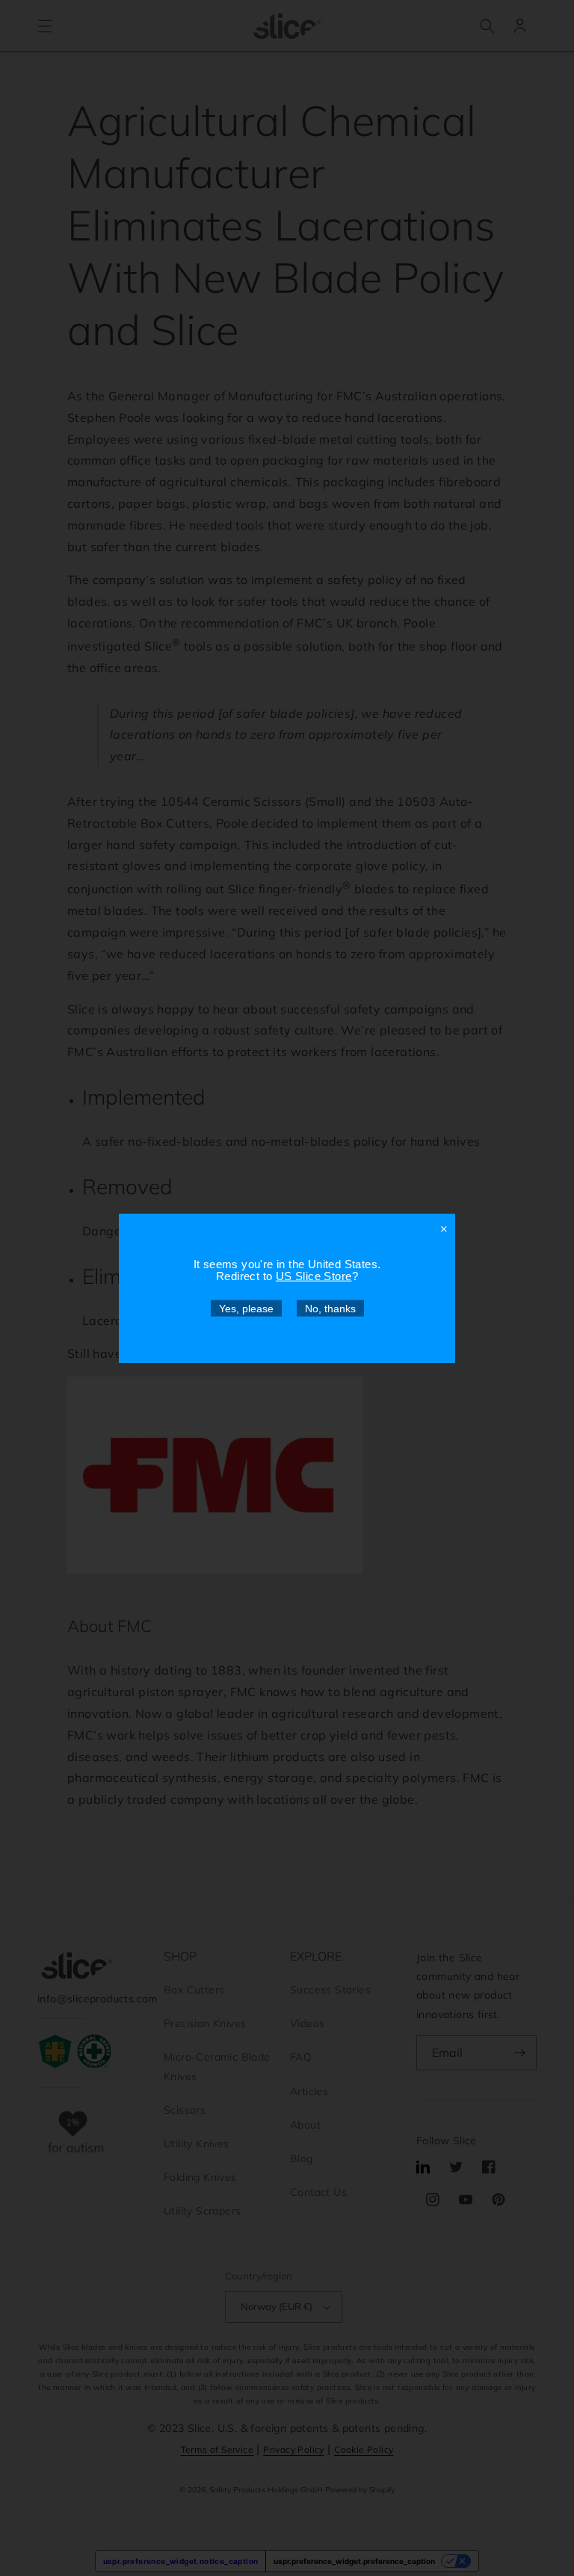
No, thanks (330, 1308)
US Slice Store (314, 1275)
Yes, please (246, 1308)
